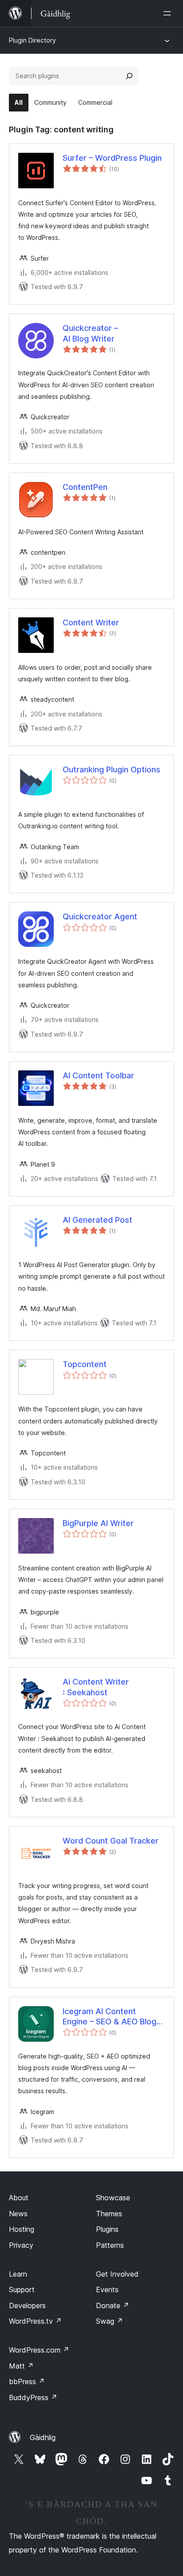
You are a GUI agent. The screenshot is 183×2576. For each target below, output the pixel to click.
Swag (109, 2321)
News (18, 2214)
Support (22, 2290)
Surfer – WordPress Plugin (112, 158)
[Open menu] (169, 13)
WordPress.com (39, 2350)
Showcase (113, 2198)
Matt (21, 2366)
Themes (109, 2214)
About (19, 2198)
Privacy (21, 2245)
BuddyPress (33, 2397)
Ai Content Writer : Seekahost (96, 1687)
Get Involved (117, 2274)
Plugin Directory (32, 40)
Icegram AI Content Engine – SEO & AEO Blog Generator (109, 2017)
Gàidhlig (43, 2437)
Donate (113, 2306)
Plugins (107, 2229)
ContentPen (85, 487)
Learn (18, 2274)
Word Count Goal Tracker (111, 1841)
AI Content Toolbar (98, 1075)
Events (107, 2290)
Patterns (110, 2245)
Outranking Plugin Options (111, 769)
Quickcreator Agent (100, 916)
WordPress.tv (35, 2321)
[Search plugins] (129, 76)
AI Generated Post (97, 1220)
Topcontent (85, 1364)
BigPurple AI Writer (98, 1523)
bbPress (27, 2381)
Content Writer (91, 622)
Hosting (22, 2229)
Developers (27, 2306)
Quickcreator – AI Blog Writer (90, 333)
